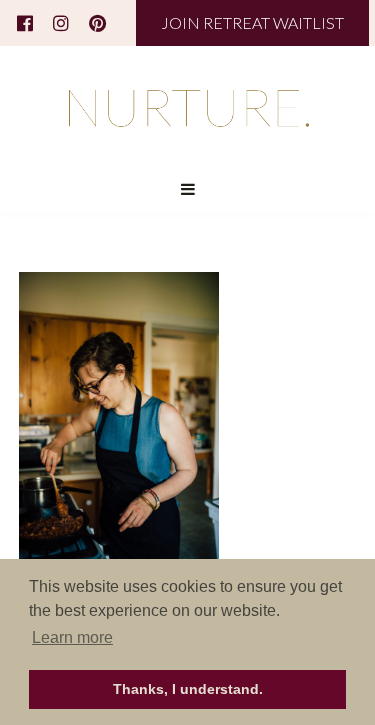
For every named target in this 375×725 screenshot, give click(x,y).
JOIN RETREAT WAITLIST (252, 22)
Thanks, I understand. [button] (188, 689)
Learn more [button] (72, 637)
